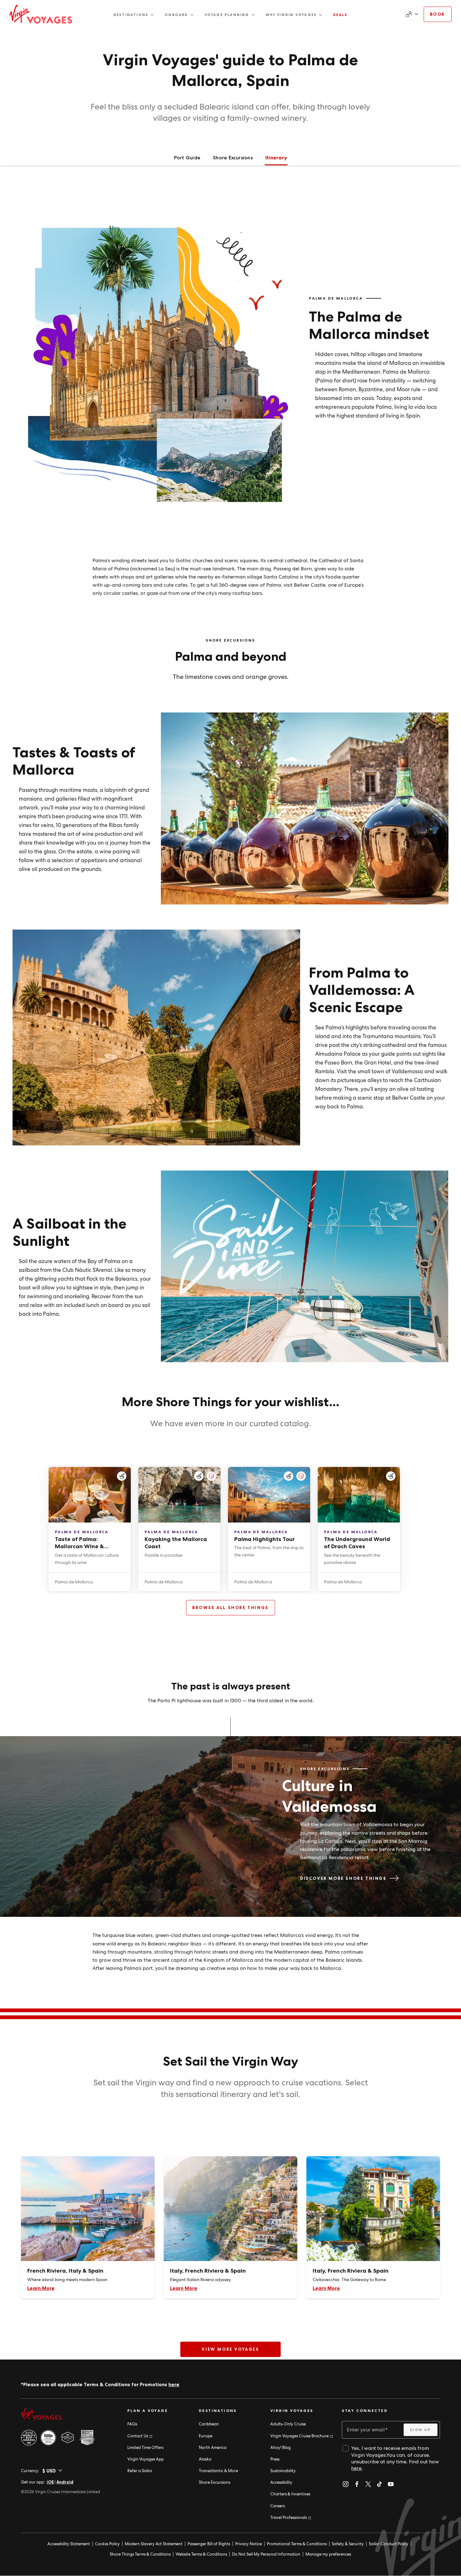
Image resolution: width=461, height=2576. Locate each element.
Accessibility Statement (69, 2544)
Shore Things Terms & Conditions (140, 2554)
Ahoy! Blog (281, 2448)
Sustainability (283, 2471)
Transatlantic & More (218, 2471)
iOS (50, 2482)
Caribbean (209, 2424)
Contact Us (140, 2436)
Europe (206, 2436)
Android (65, 2482)
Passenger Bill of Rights (209, 2544)
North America (213, 2448)
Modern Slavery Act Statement (154, 2544)
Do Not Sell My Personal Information (266, 2554)
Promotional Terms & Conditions (297, 2544)
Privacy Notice (249, 2544)
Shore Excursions (215, 2482)
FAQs (132, 2424)
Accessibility (281, 2482)
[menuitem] (134, 15)
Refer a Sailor (140, 2471)
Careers (278, 2506)
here (174, 2384)
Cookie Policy (107, 2544)
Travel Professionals (290, 2517)
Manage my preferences (328, 2554)
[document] (411, 14)
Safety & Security (348, 2544)
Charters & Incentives (290, 2494)
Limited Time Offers (145, 2448)
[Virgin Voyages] (41, 14)
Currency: (30, 2471)
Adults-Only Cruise (288, 2424)
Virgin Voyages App (146, 2459)
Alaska (205, 2459)
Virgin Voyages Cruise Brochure (301, 2436)
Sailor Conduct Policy (389, 2544)
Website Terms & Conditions (201, 2554)
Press (275, 2459)
